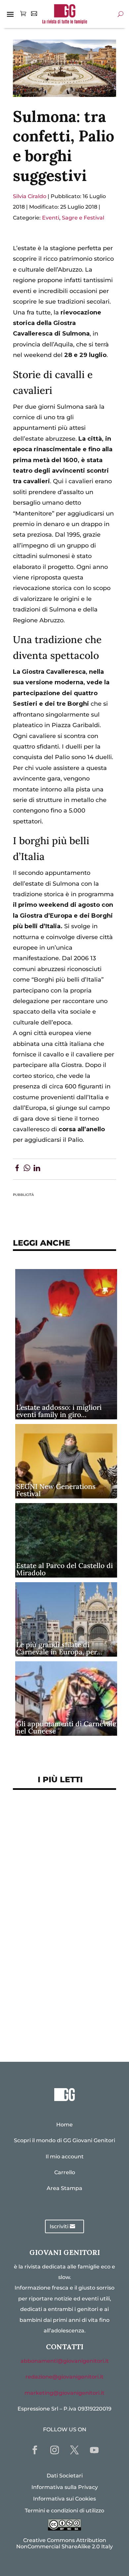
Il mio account (65, 2157)
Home (64, 2125)
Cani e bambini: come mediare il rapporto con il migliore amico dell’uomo (59, 1954)
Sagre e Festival (83, 218)
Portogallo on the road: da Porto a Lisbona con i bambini (64, 2025)
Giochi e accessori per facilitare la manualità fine (60, 1820)
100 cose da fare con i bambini (64, 2004)
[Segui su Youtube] (94, 2450)
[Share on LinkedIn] (37, 1169)
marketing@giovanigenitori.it (64, 2393)
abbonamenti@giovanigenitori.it (65, 2361)
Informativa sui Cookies (64, 2499)
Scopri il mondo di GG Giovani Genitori (64, 2140)
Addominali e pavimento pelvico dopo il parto (57, 1844)
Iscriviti (59, 2226)
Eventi (51, 218)
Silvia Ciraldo (30, 196)
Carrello (65, 2172)
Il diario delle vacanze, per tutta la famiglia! (59, 1926)
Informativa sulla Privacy (65, 2487)
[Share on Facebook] (17, 1169)
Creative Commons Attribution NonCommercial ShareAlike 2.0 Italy (64, 2543)
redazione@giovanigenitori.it (64, 2377)
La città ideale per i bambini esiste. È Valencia (62, 1983)
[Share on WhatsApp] (27, 1169)
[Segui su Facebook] (35, 2450)
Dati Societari (65, 2476)
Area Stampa (64, 2188)
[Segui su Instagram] (55, 2450)
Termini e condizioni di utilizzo (64, 2511)
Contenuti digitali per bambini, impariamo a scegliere (53, 1873)
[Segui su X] (74, 2450)
